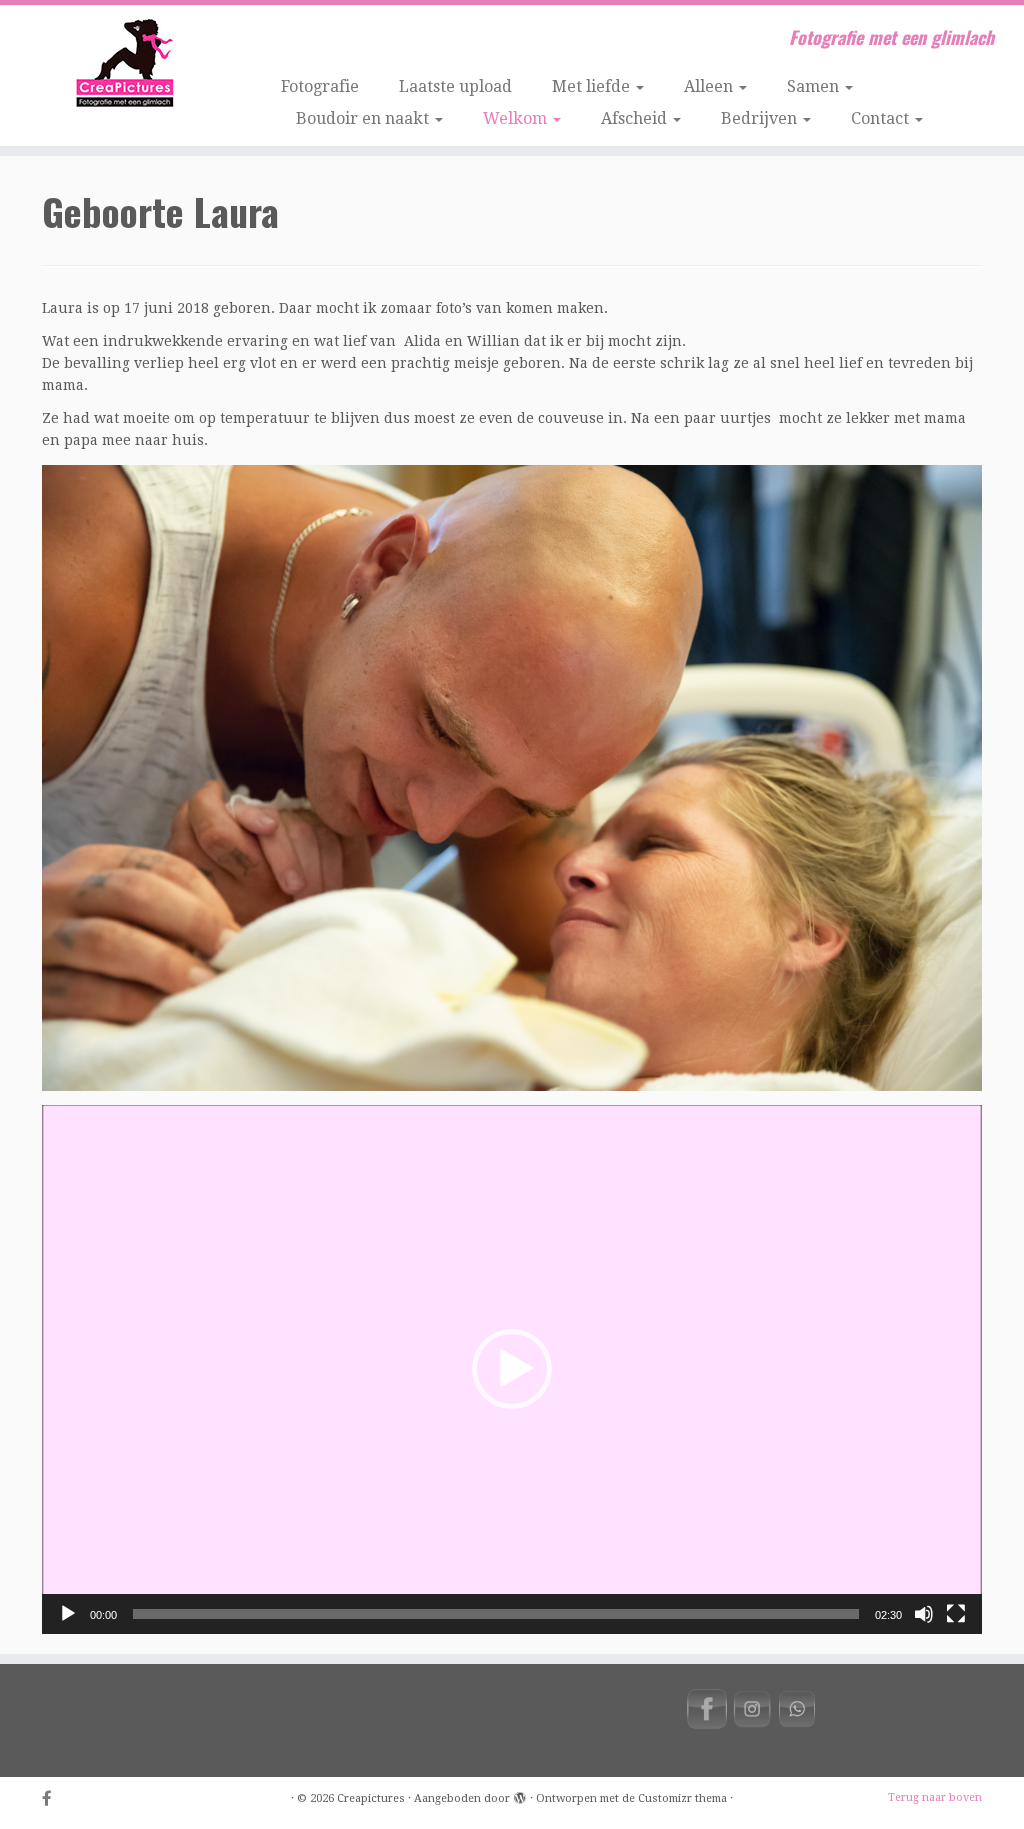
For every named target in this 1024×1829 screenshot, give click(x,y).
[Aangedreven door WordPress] (520, 1795)
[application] (512, 1369)
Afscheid (636, 118)
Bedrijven (761, 118)
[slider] (496, 1614)
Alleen (710, 86)
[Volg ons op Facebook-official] (53, 1799)
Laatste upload (455, 86)
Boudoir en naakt (364, 118)
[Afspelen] (68, 1614)
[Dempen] (924, 1614)
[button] (512, 1369)
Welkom (517, 118)
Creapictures (371, 1798)
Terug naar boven (935, 1797)
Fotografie (320, 86)
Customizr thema (682, 1798)
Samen (815, 86)
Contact (882, 118)
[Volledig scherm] (956, 1614)
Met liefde (593, 86)
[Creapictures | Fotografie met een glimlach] (120, 65)
